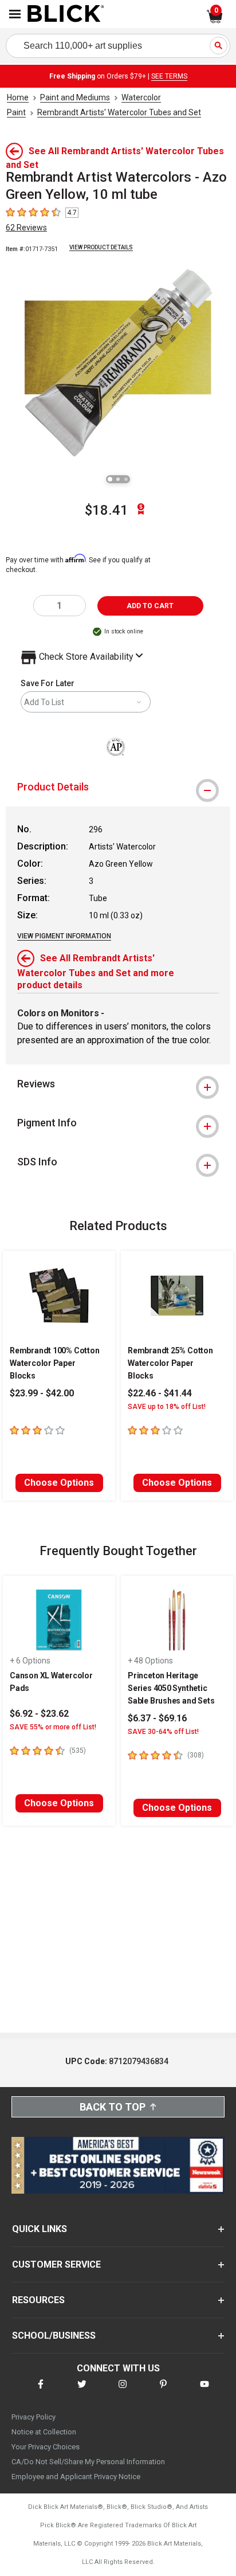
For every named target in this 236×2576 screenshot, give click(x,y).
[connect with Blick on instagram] (123, 2391)
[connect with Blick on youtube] (204, 2391)
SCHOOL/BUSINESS (54, 2336)
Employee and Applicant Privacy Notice (76, 2477)
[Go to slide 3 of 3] (126, 479)
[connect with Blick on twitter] (82, 2391)
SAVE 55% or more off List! (53, 1727)
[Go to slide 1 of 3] (110, 479)
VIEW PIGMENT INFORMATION (64, 936)
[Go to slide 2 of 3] (118, 479)
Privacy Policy (34, 2417)
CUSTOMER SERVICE (56, 2264)
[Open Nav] (15, 14)
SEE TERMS (169, 76)
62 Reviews (26, 228)
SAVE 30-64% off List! (163, 1732)
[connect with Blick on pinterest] (163, 2391)
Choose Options (59, 1483)
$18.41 (107, 510)
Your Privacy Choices (46, 2447)
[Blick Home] (66, 14)
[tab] (118, 787)
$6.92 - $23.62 (39, 1714)
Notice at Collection (44, 2432)
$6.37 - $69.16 (157, 1718)
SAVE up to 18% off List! (167, 1407)
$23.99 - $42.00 (42, 1393)
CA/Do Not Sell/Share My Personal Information (88, 2462)
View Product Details (101, 247)
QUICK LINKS (40, 2229)
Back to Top (113, 2107)
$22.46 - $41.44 (160, 1393)
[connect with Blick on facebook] (41, 2391)
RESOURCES (38, 2300)
